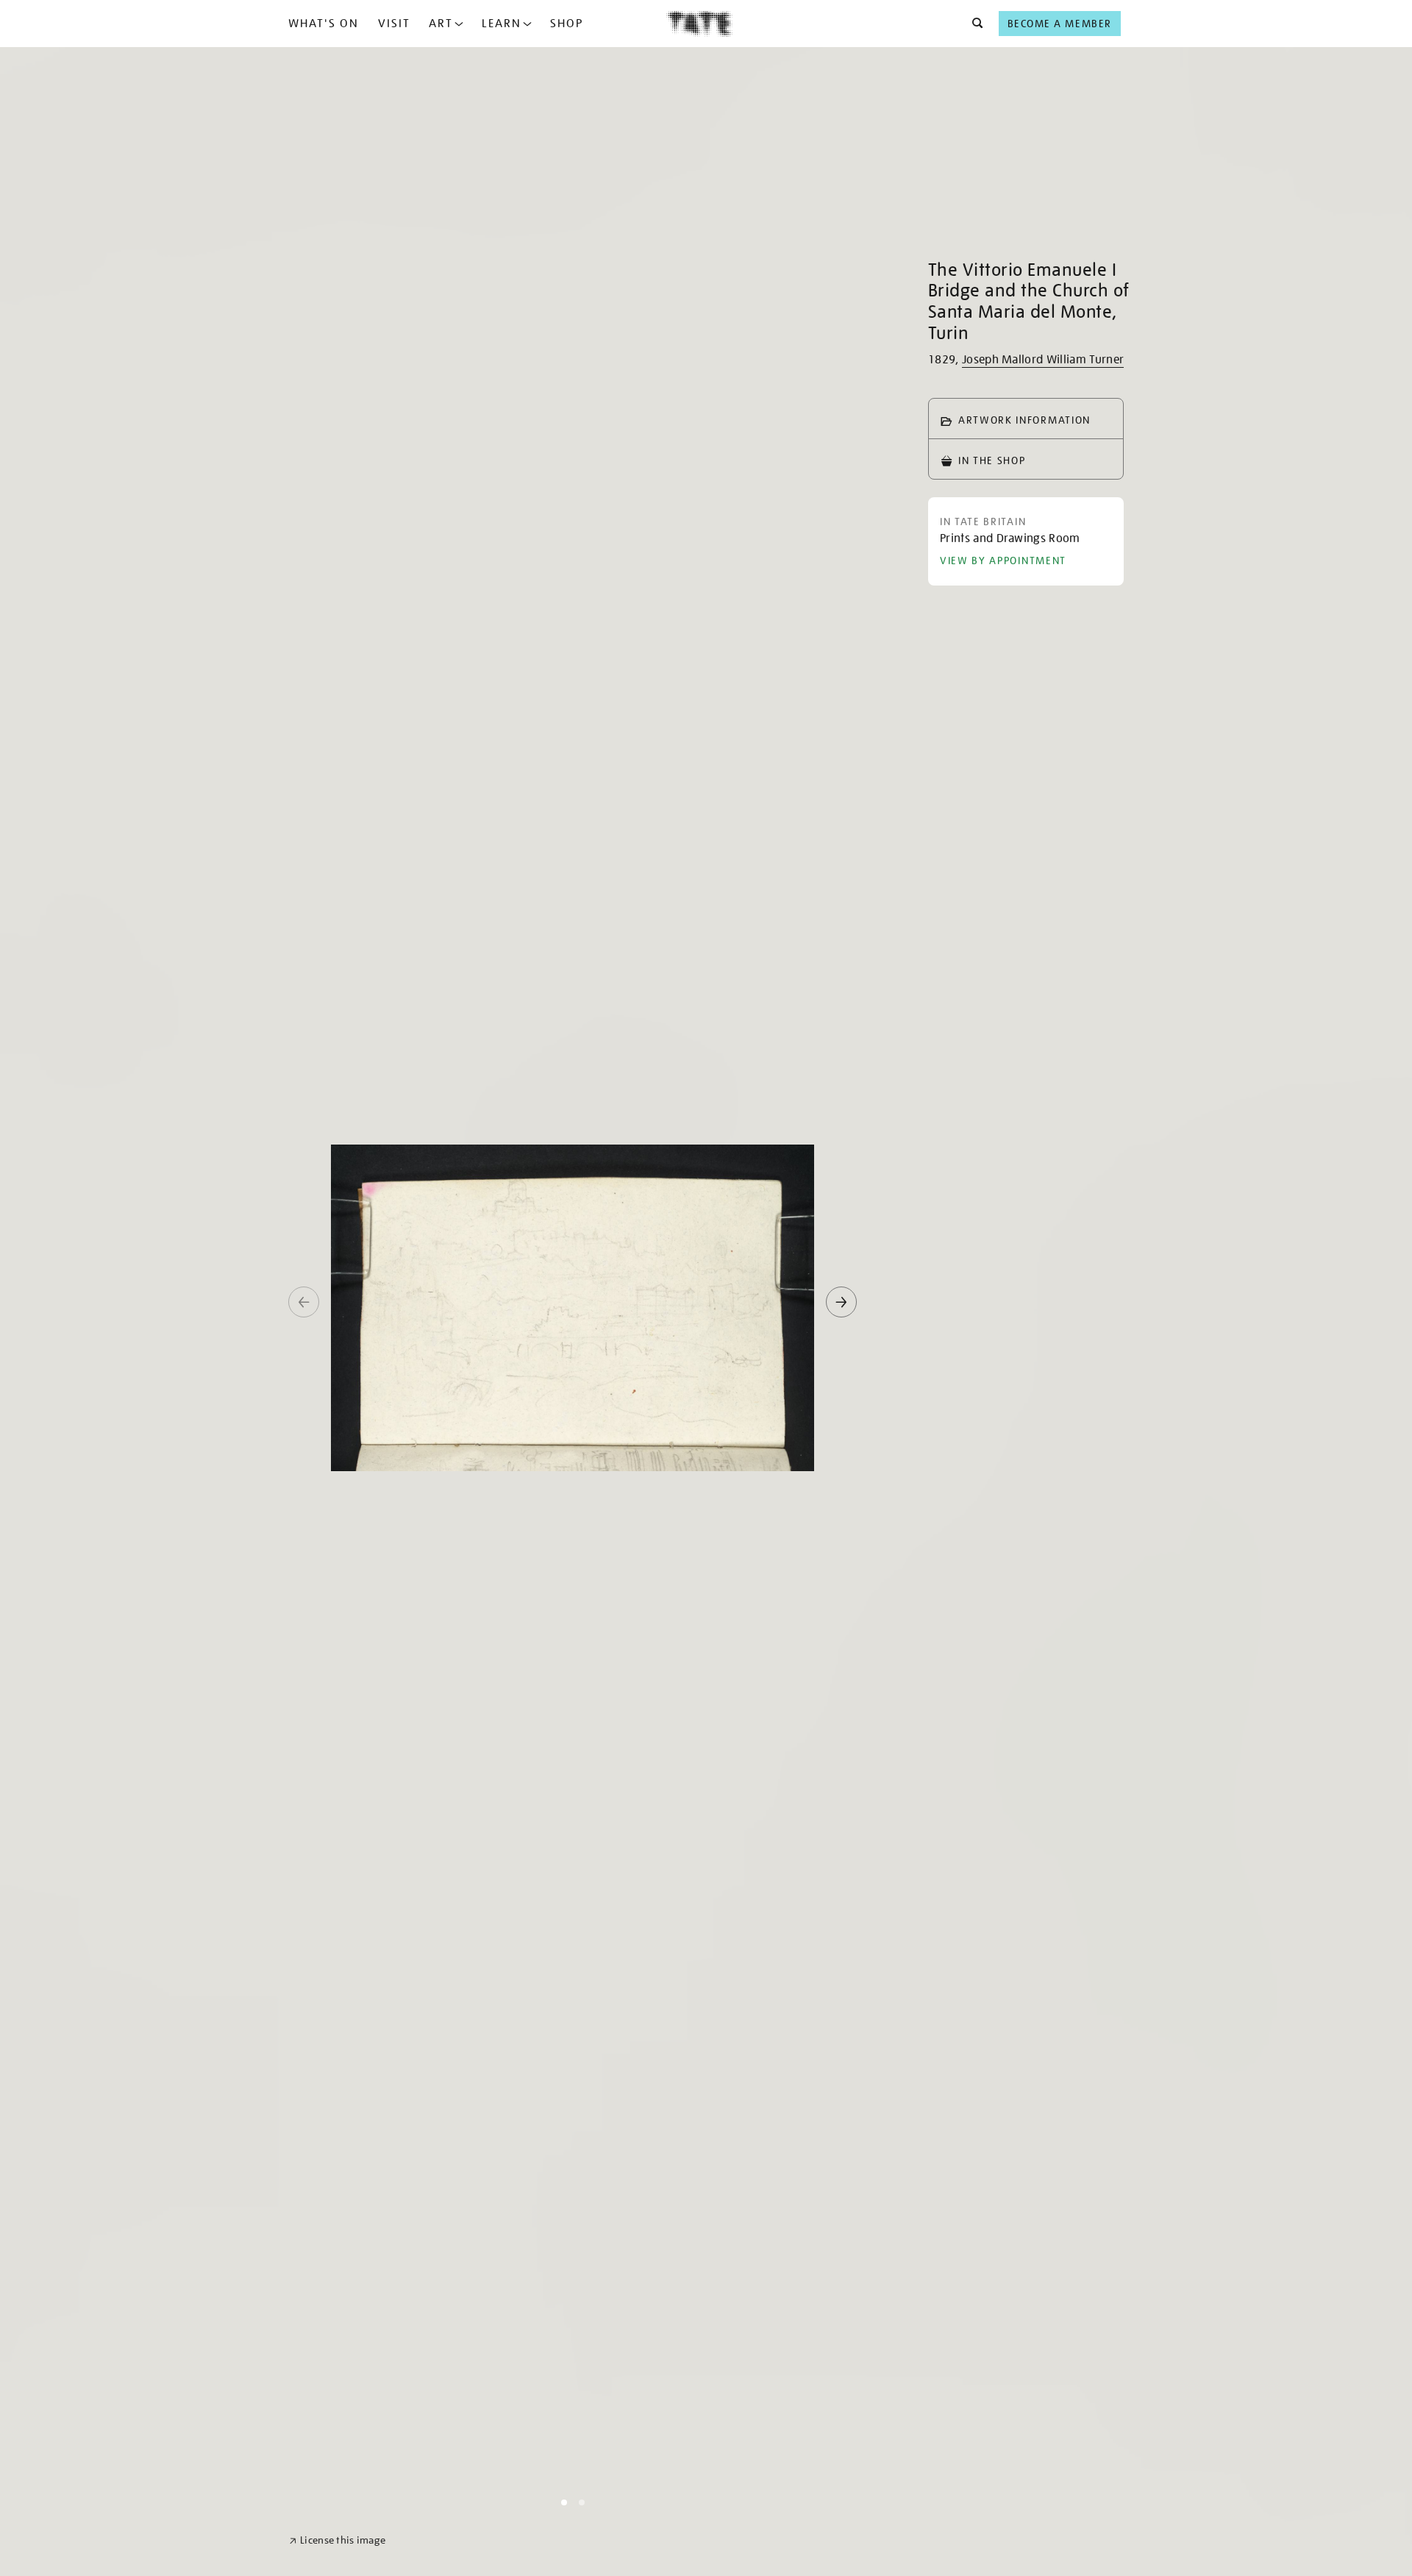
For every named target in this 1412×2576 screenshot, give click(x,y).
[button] (973, 24)
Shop (567, 24)
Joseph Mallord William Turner (1043, 360)
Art (441, 24)
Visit (394, 24)
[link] (337, 2540)
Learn (502, 24)
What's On (324, 24)
